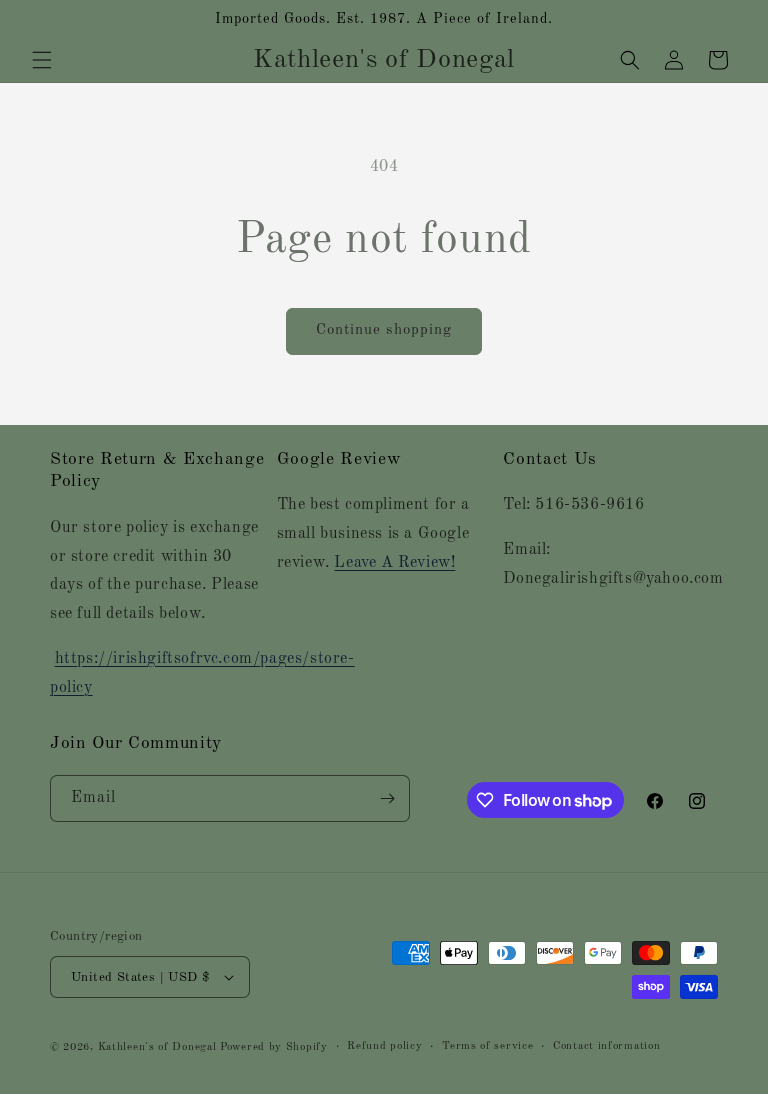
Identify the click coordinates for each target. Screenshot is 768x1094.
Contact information (606, 1046)
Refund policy (384, 1046)
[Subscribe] (387, 798)
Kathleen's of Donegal (159, 1047)
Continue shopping (384, 330)
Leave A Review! (394, 563)
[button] (42, 60)
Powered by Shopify (274, 1047)
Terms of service (487, 1046)
